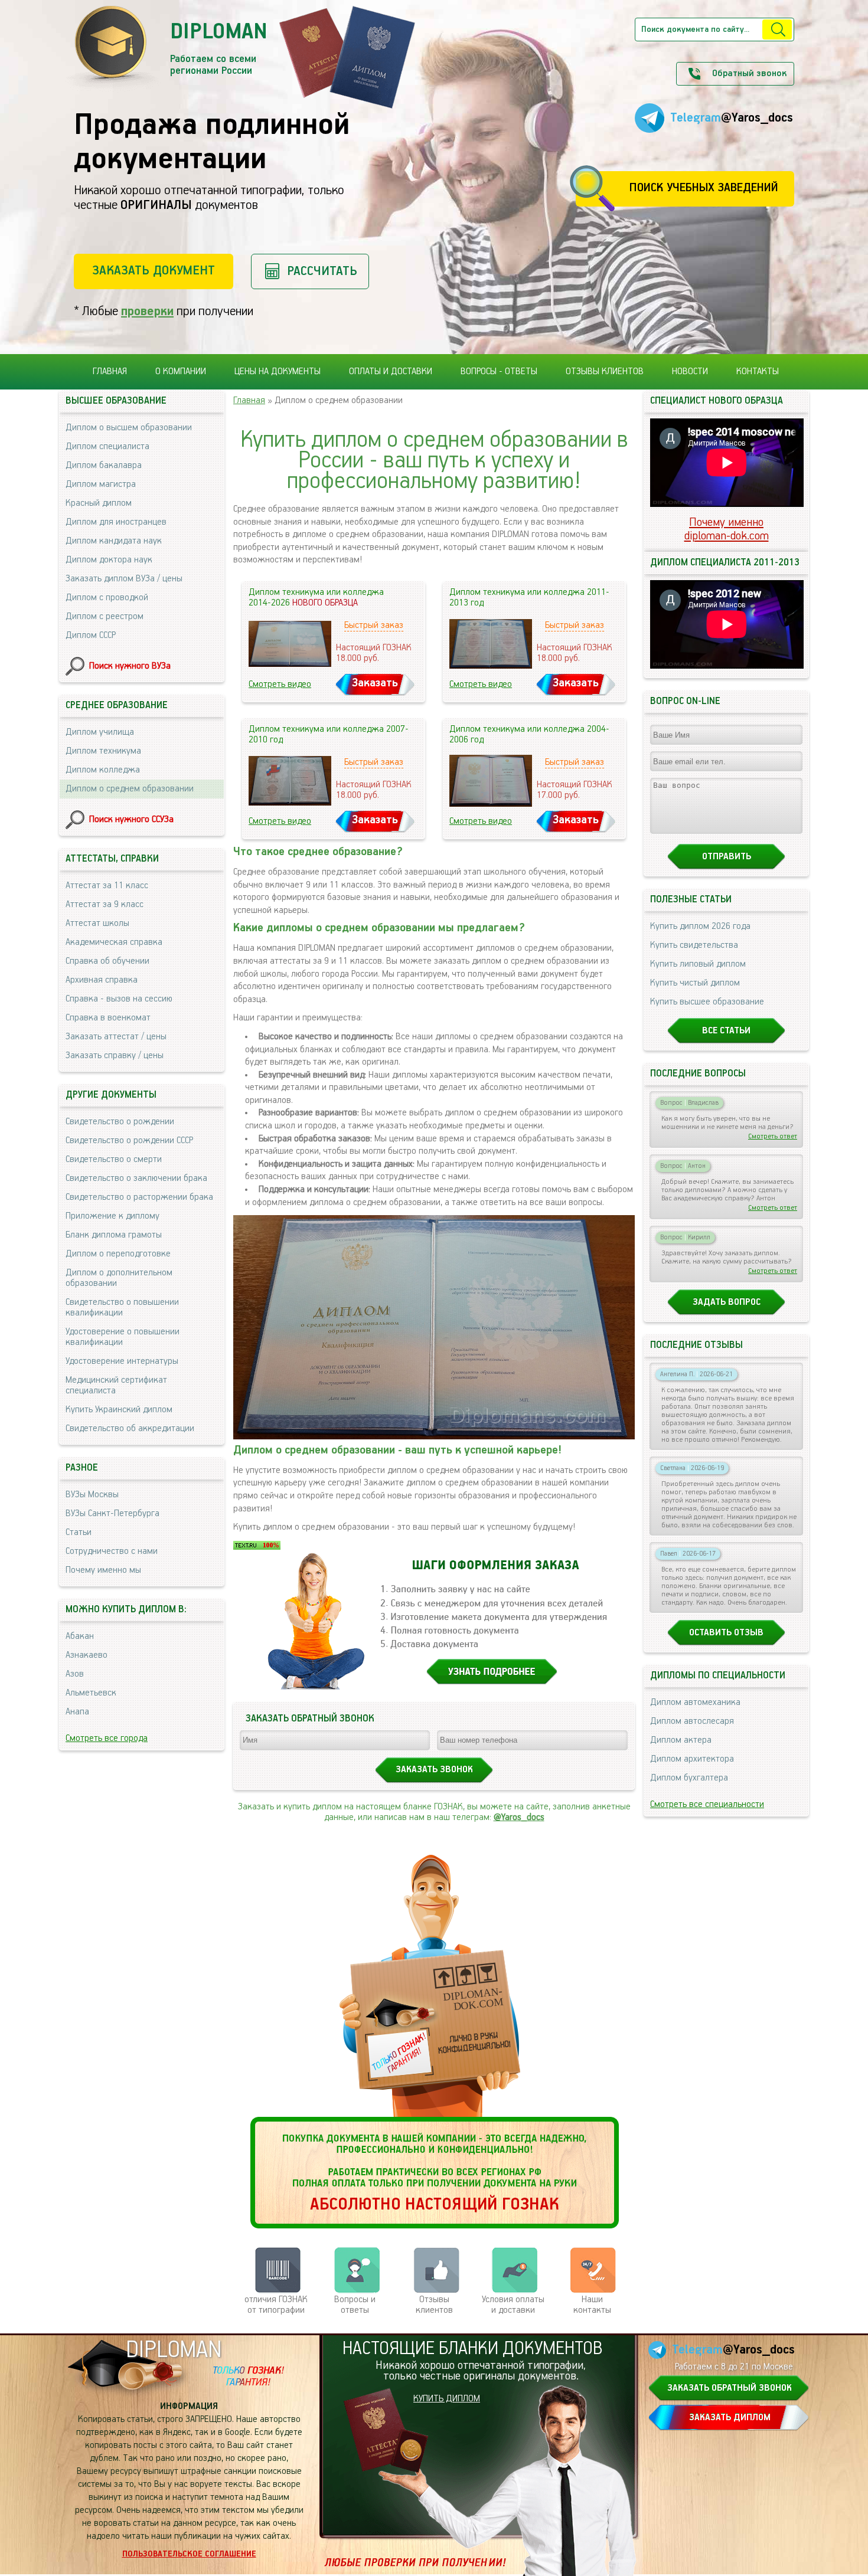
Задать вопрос (727, 1302)
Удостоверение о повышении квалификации (123, 1337)
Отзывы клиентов (605, 372)
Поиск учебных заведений (704, 188)
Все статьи (726, 1031)
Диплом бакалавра (104, 466)
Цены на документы (278, 372)
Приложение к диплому (112, 1216)
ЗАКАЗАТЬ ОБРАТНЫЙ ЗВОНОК (730, 2388)
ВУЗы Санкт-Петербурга (112, 1514)
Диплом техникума (103, 751)
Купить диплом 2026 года (700, 927)
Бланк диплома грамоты (114, 1235)
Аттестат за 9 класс (105, 905)
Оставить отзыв (726, 1633)
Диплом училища (100, 732)
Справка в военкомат (108, 1018)
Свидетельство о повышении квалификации (122, 1308)
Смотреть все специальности (707, 1805)
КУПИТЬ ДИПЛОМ (447, 2399)
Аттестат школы (97, 924)
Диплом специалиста (107, 447)
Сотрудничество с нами (112, 1552)
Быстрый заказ (374, 626)
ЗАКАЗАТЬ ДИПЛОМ (730, 2418)
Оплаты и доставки (391, 372)
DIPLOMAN (174, 2350)
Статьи (79, 1533)
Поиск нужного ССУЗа (131, 820)
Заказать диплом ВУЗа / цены (124, 579)
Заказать (375, 683)
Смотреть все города (107, 1739)
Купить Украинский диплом (119, 1410)
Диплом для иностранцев (116, 522)
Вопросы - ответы (499, 372)
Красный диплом (99, 503)
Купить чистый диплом (695, 983)
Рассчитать (322, 271)
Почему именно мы (103, 1570)
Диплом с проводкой (107, 598)
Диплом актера (681, 1740)
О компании (181, 372)
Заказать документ (154, 271)
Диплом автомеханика (695, 1703)
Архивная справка (102, 980)
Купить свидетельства (694, 945)
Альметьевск (91, 1693)
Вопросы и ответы (355, 2305)
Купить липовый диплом (698, 964)
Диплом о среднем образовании (130, 789)
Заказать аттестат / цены (116, 1037)
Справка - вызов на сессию (119, 999)
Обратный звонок (749, 74)
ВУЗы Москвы (92, 1495)
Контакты (758, 372)
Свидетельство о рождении (120, 1122)
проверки (147, 311)
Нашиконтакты (592, 2305)
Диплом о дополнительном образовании (119, 1278)
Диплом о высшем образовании (129, 428)
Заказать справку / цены (115, 1056)
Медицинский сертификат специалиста (116, 1386)
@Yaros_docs (519, 1818)
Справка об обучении (107, 961)
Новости (690, 372)
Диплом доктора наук (109, 560)
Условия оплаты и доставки (513, 2305)
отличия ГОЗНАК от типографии (276, 2305)
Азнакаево (87, 1655)
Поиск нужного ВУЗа (130, 666)
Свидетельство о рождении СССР (129, 1141)
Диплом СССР (91, 636)
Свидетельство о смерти (114, 1160)
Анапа (77, 1712)
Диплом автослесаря (692, 1721)
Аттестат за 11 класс (107, 886)
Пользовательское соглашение (189, 2554)
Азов (75, 1674)
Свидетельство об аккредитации (130, 1429)
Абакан (80, 1636)
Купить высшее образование (707, 1002)
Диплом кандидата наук (114, 541)
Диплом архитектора (692, 1759)
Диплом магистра (101, 485)
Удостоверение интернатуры (122, 1361)
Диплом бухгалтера (689, 1778)
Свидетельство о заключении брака (136, 1179)
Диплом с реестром (105, 617)
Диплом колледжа (103, 770)
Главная (110, 372)
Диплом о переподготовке (118, 1254)
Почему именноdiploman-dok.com (727, 529)
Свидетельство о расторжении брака (139, 1197)
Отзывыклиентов (434, 2305)
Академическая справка (114, 942)
